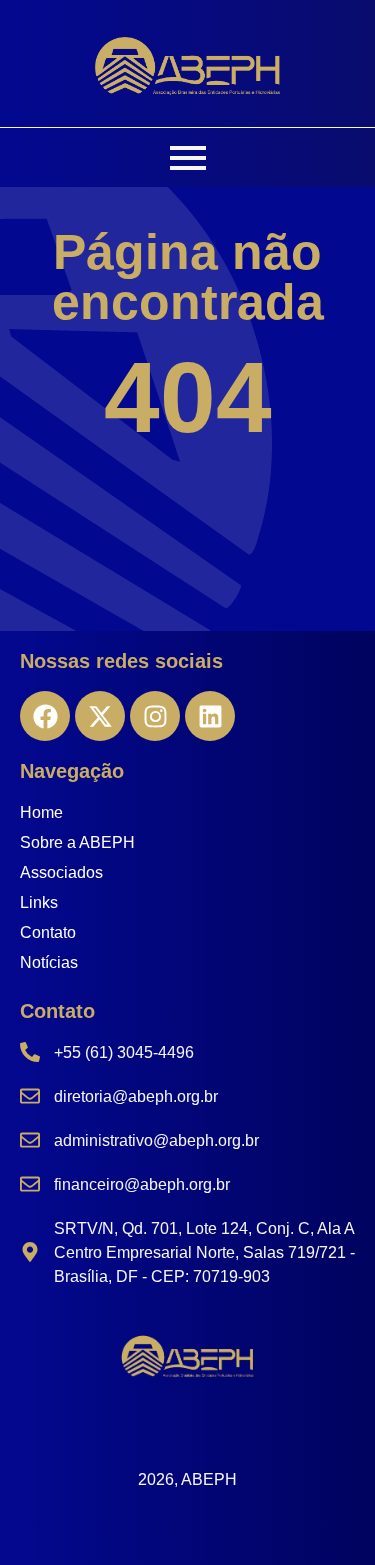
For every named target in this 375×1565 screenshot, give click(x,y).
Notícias (49, 962)
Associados (61, 872)
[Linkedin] (210, 716)
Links (39, 902)
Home (41, 812)
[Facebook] (45, 716)
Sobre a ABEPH (77, 842)
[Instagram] (155, 716)
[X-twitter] (100, 716)
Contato (48, 932)
